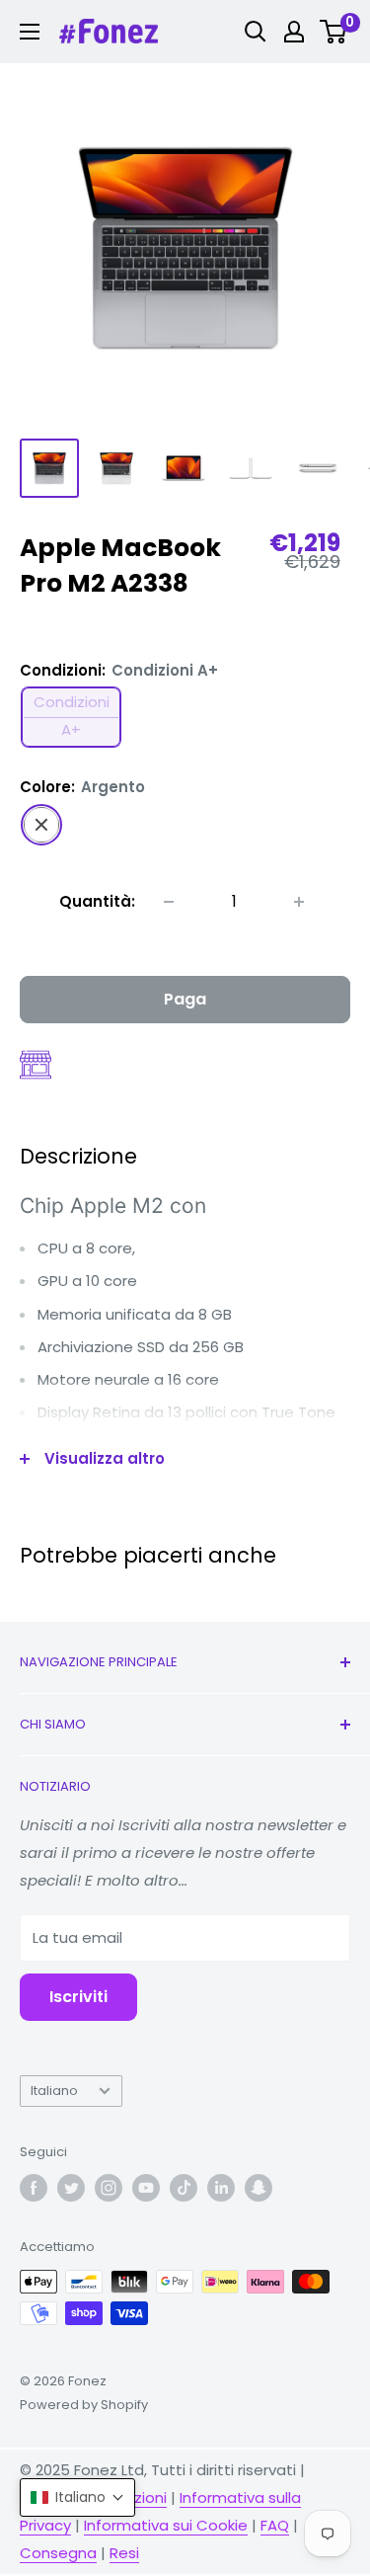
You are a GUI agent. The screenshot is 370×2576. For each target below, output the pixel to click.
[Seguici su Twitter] (71, 2188)
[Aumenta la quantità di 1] (299, 902)
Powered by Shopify (84, 2405)
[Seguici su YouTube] (146, 2188)
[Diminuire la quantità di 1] (169, 902)
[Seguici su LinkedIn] (221, 2188)
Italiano (54, 2091)
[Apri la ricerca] (256, 32)
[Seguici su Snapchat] (259, 2188)
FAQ (275, 2525)
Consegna (58, 2553)
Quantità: (97, 901)
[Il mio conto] (294, 32)
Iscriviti (78, 1997)
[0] (334, 32)
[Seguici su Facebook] (34, 2188)
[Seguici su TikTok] (184, 2188)
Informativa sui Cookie (166, 2525)
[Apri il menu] (30, 32)
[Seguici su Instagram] (109, 2188)
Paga (185, 999)
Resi (124, 2553)
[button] (77, 2497)
